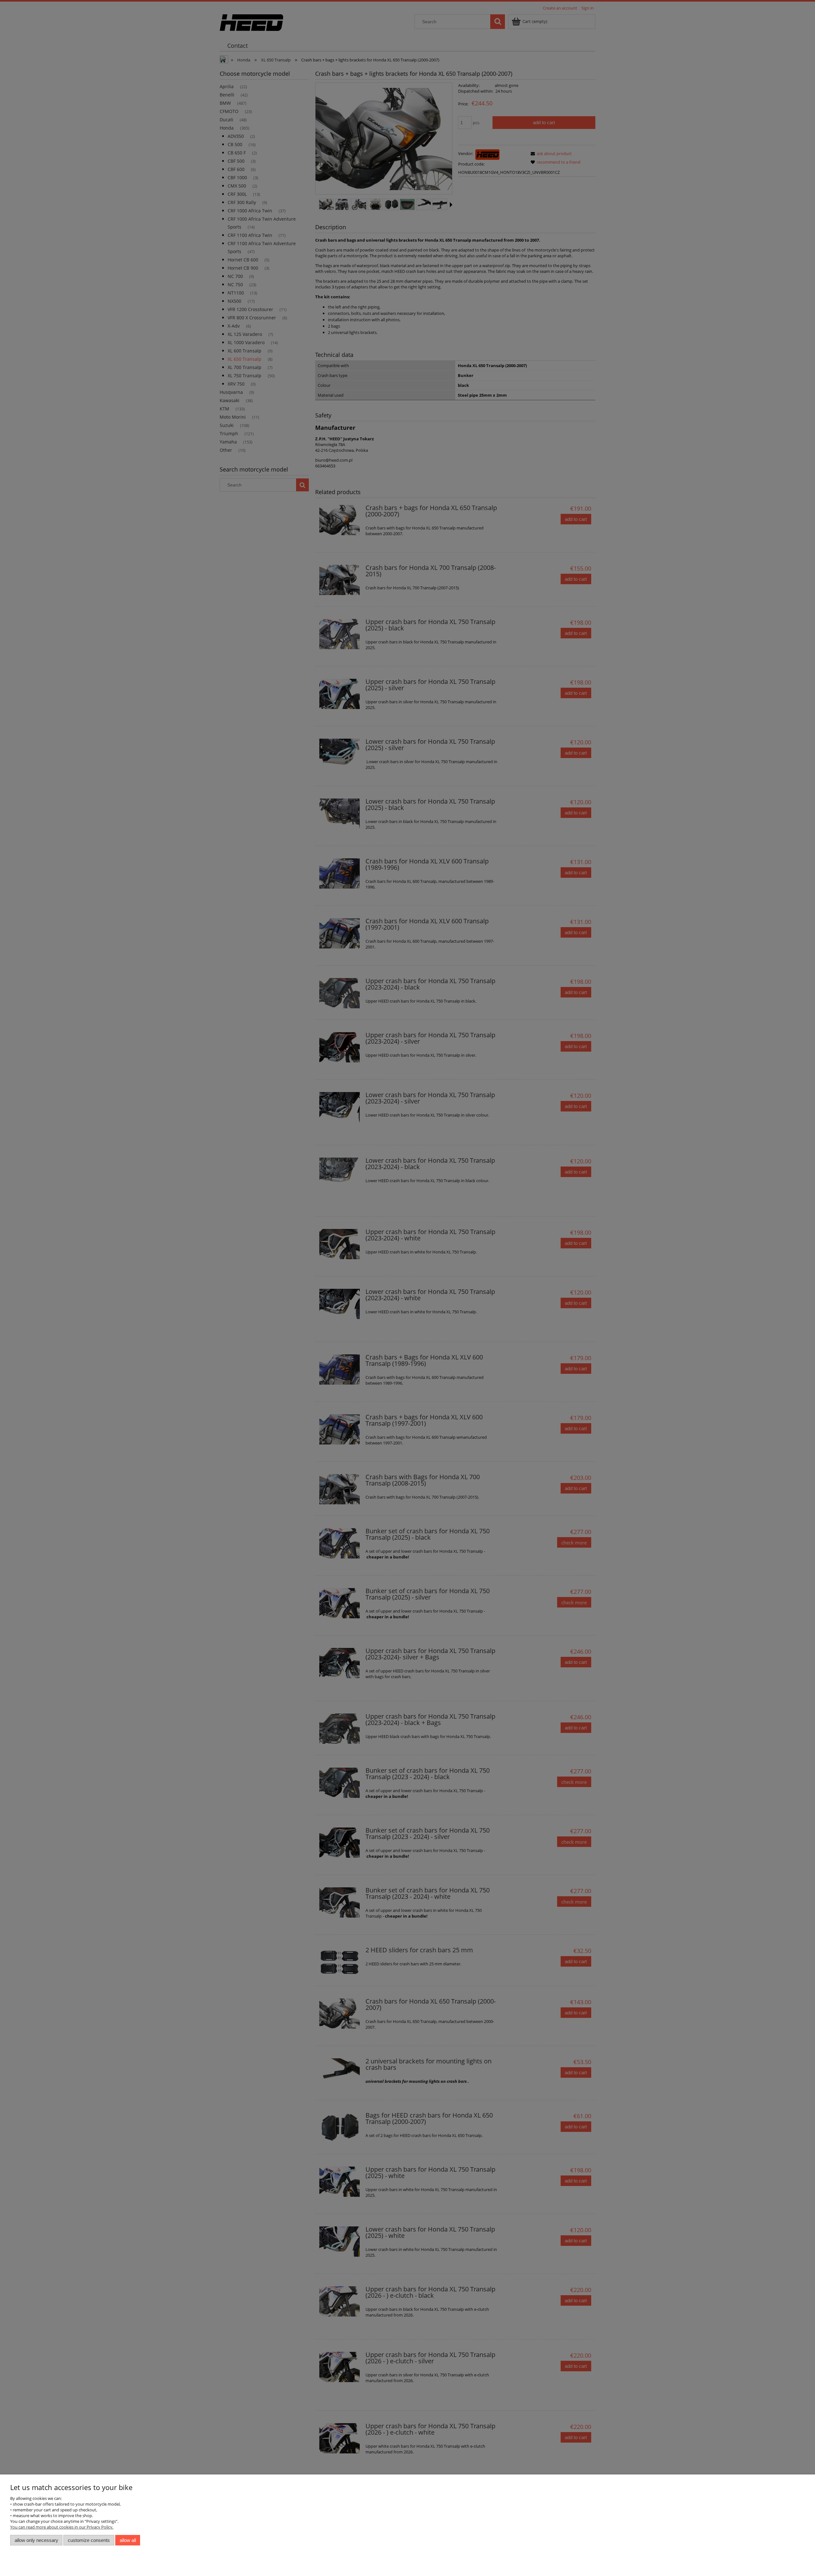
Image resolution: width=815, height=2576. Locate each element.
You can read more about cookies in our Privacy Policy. (62, 2527)
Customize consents (89, 2540)
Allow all (128, 2540)
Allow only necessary (36, 2540)
